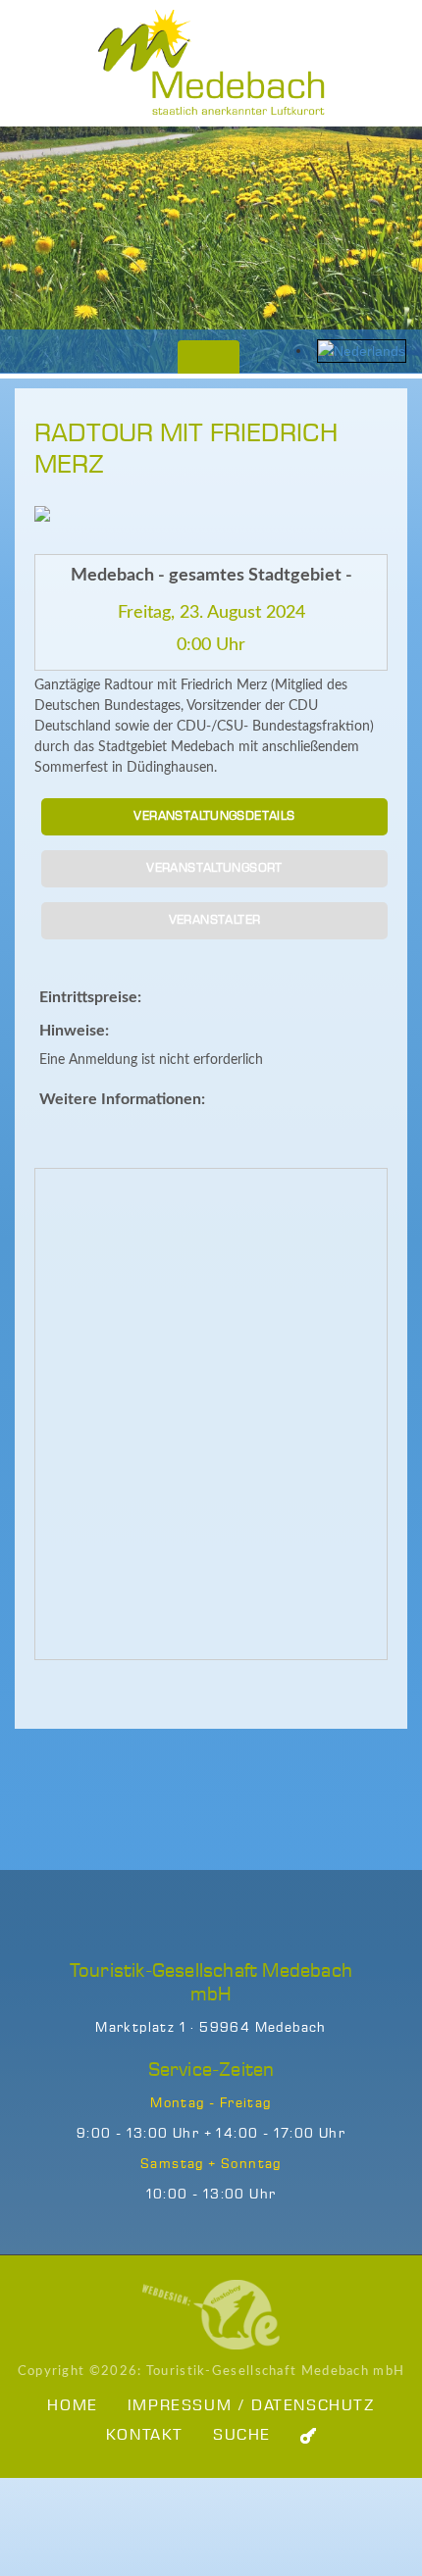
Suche (242, 2435)
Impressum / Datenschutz (251, 2406)
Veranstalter (215, 920)
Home (72, 2406)
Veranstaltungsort (214, 868)
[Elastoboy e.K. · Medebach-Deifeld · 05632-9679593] (211, 2314)
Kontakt (145, 2435)
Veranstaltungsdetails (214, 816)
